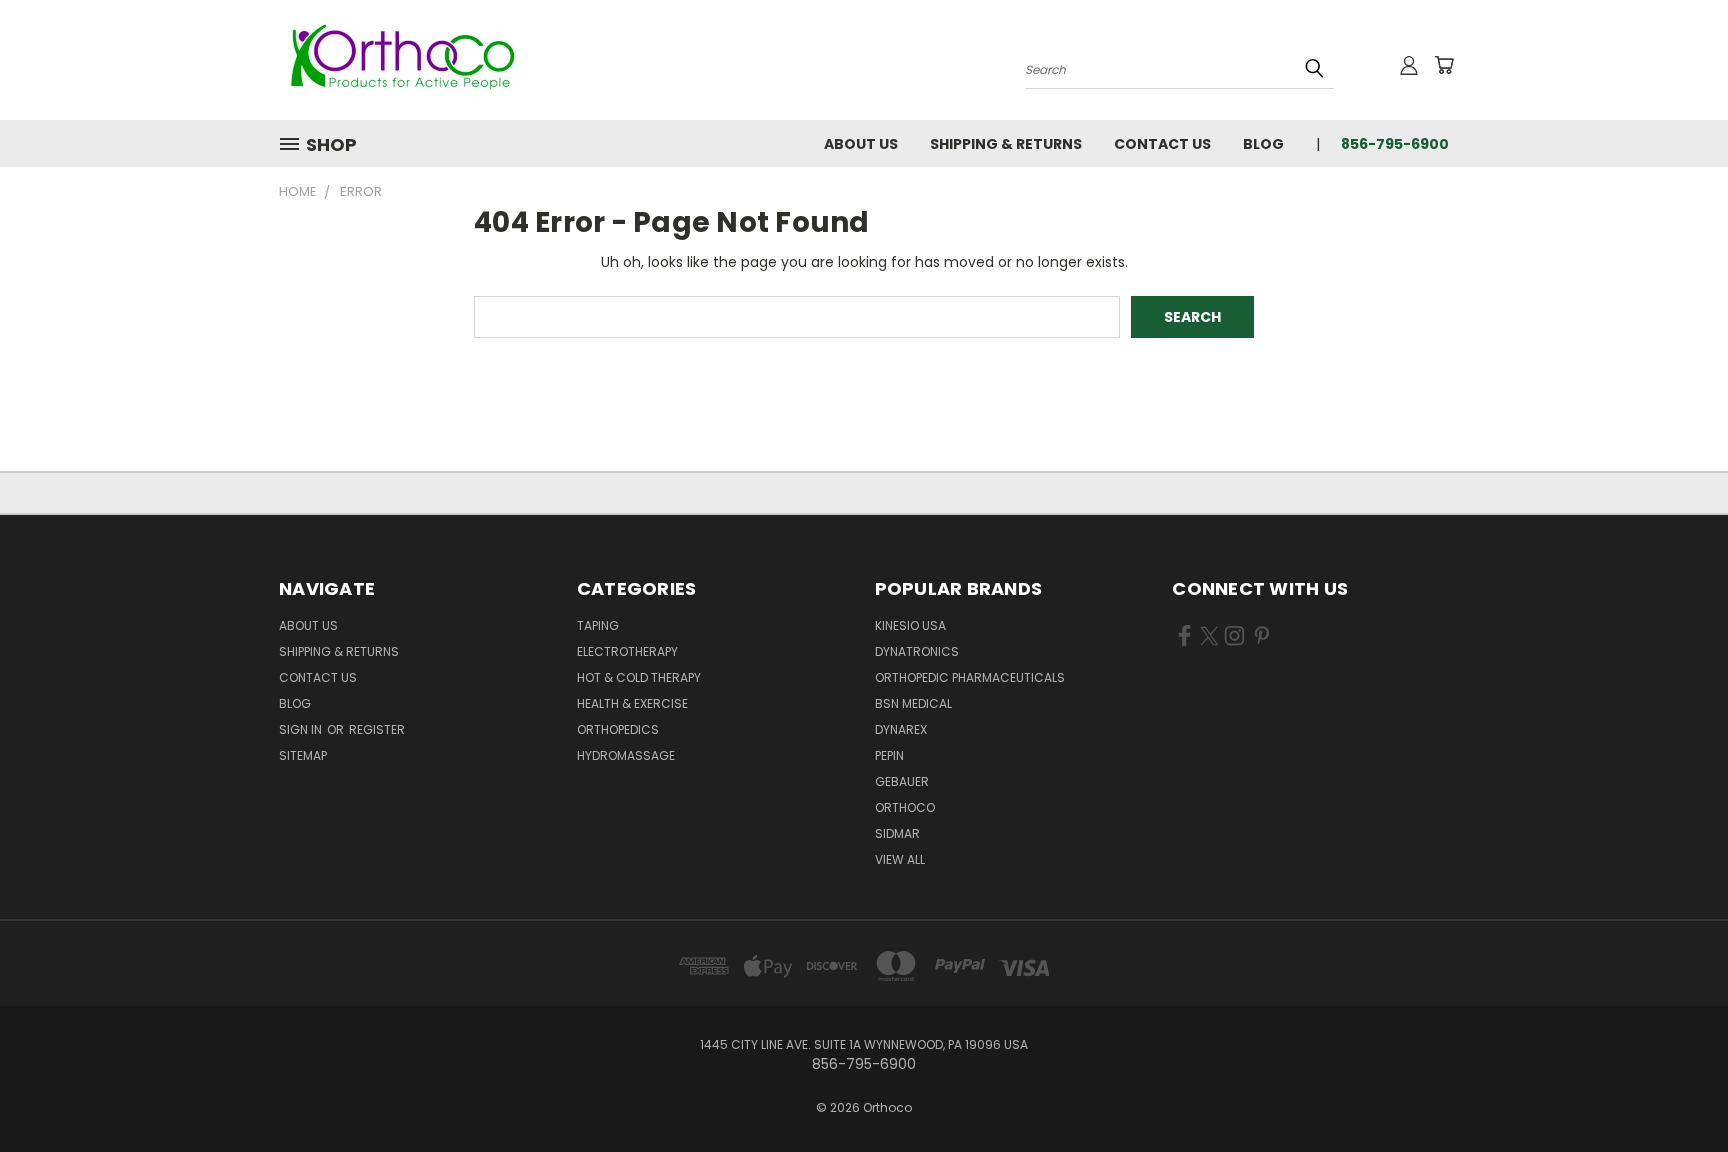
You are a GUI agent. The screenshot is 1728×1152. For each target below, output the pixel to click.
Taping (598, 625)
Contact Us (1162, 144)
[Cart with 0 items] (1444, 65)
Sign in (302, 729)
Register (377, 729)
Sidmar (897, 833)
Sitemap (303, 755)
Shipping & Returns (1006, 144)
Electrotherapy (627, 651)
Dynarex (901, 729)
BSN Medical (913, 703)
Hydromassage (626, 755)
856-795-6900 (1395, 144)
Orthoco (905, 807)
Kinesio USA (910, 625)
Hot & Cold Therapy (639, 677)
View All (900, 859)
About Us (861, 144)
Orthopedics (618, 729)
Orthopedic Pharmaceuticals (970, 677)
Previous (1675, 1089)
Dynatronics (917, 651)
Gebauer (902, 781)
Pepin (889, 755)
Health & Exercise (632, 703)
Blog (1263, 144)
